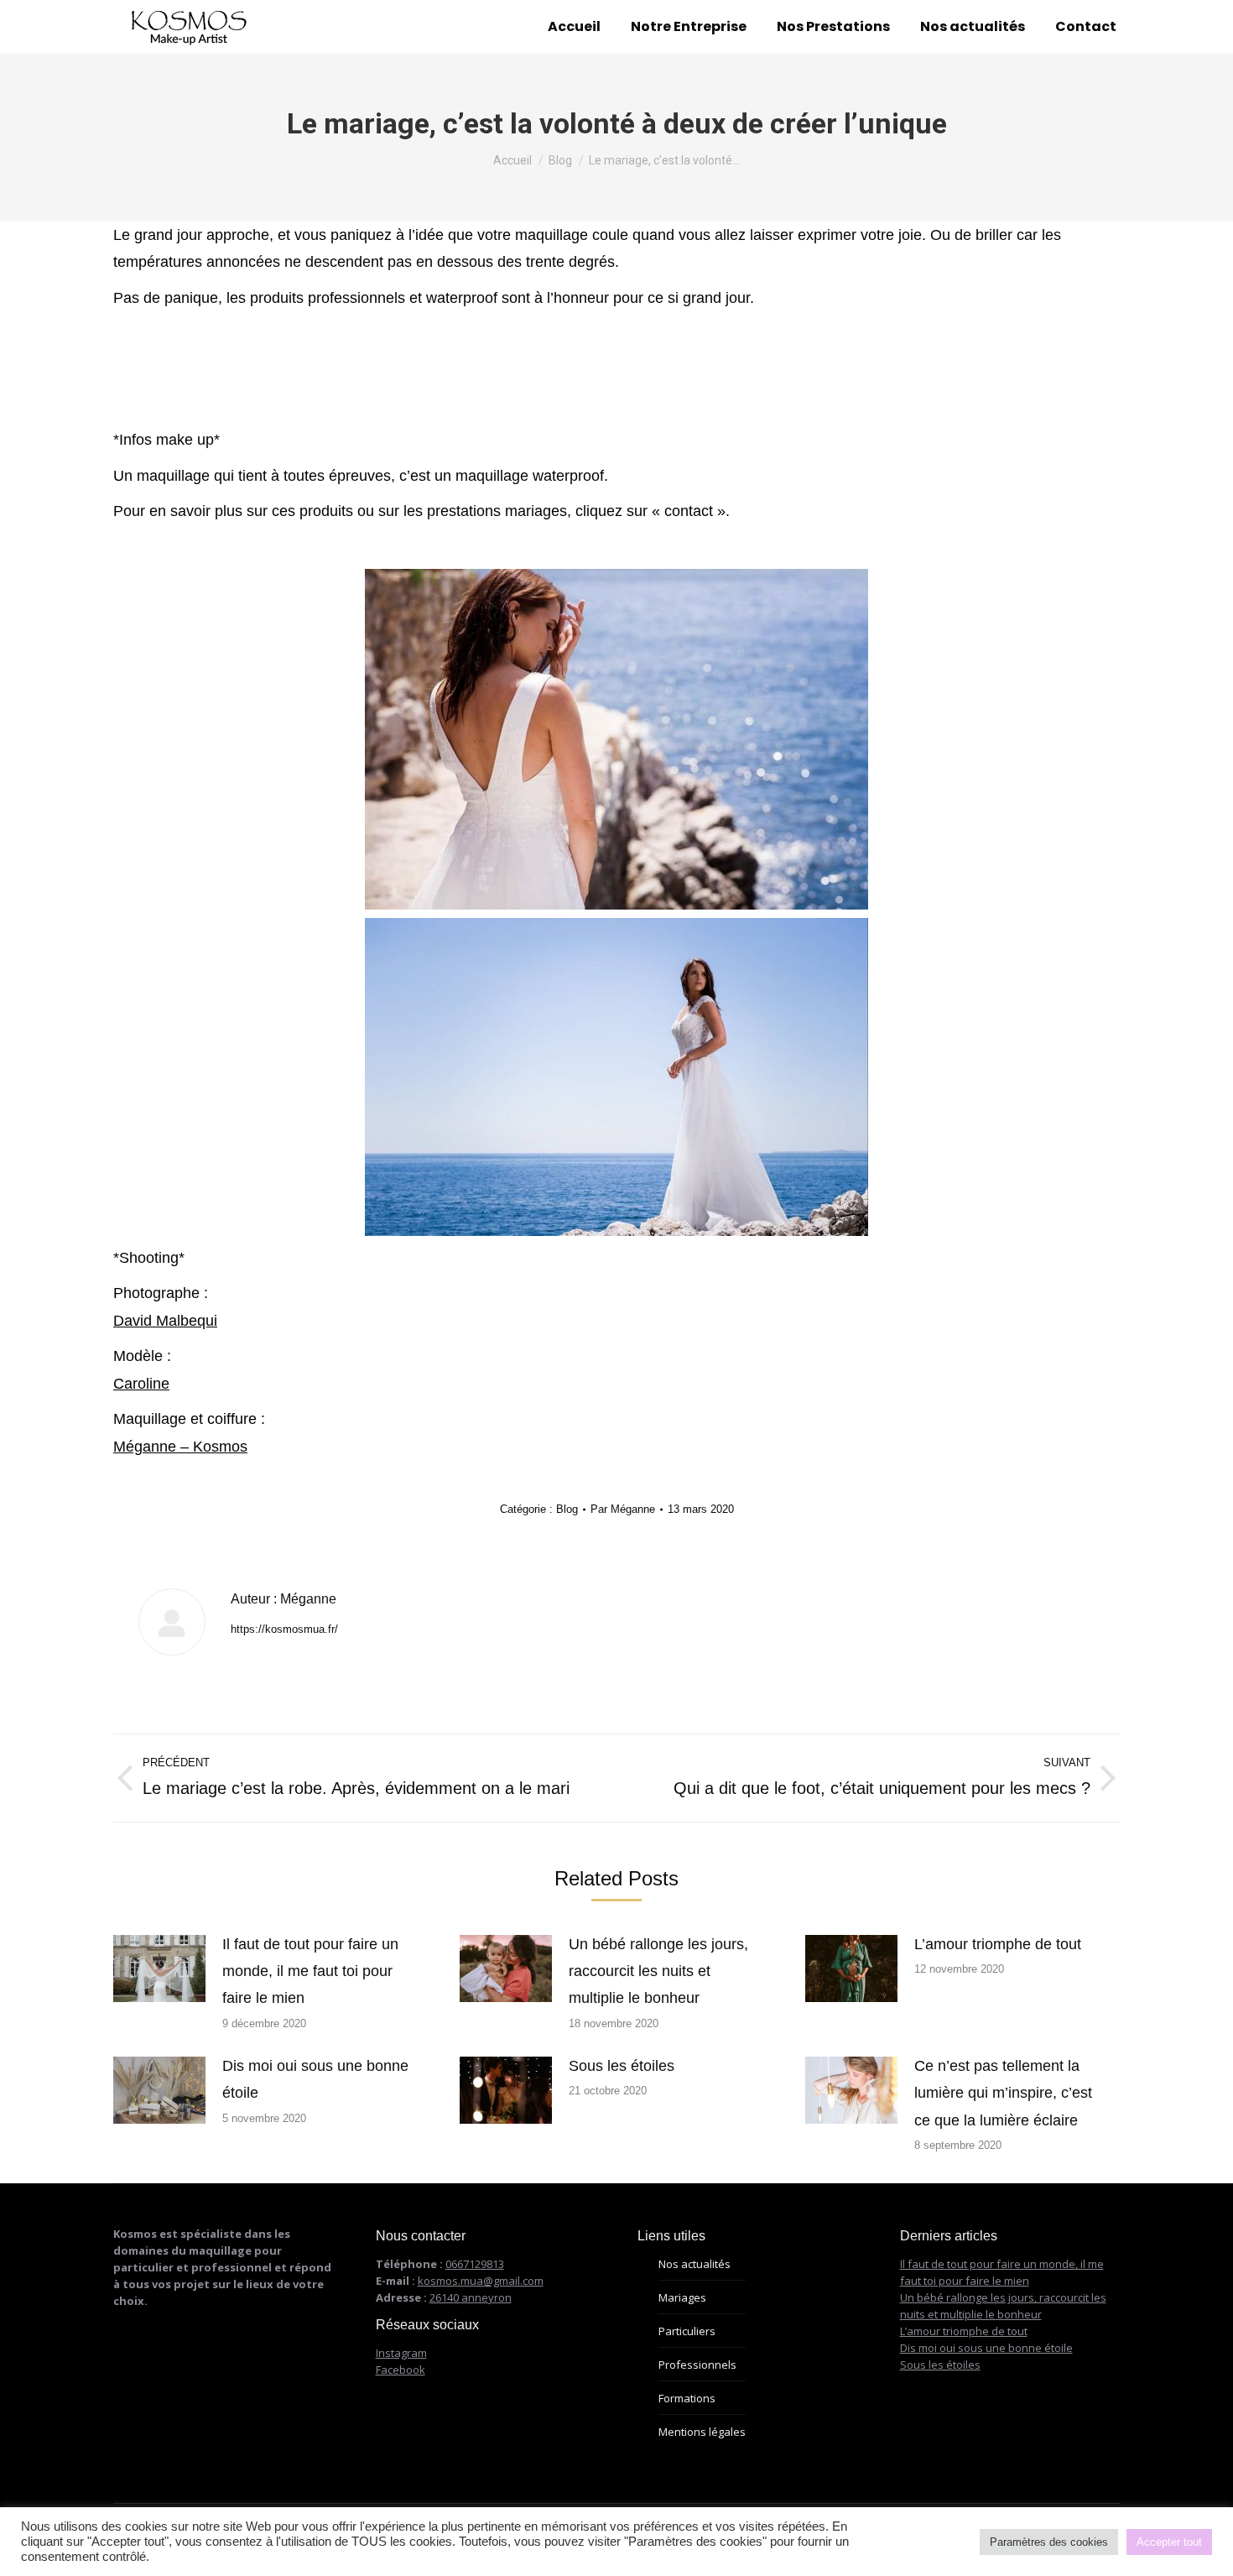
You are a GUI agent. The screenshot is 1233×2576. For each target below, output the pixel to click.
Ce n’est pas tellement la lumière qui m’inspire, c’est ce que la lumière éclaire (1003, 2093)
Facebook (401, 2370)
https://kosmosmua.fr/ (284, 1629)
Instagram (401, 2353)
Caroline (141, 1384)
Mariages (682, 2297)
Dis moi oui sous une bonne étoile (315, 2079)
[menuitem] (574, 27)
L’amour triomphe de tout (998, 1944)
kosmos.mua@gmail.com (481, 2281)
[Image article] (159, 1969)
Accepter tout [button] (1169, 2542)
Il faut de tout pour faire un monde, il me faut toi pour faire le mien (310, 1971)
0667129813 (475, 2264)
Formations (687, 2398)
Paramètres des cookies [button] (1049, 2542)
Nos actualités (695, 2264)
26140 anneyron (471, 2297)
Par (623, 1509)
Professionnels (697, 2365)
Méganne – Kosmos (180, 1447)
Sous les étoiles (622, 2066)
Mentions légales (702, 2432)
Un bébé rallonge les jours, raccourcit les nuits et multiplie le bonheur (658, 1971)
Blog (567, 1509)
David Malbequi (165, 1321)
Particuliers (687, 2331)
